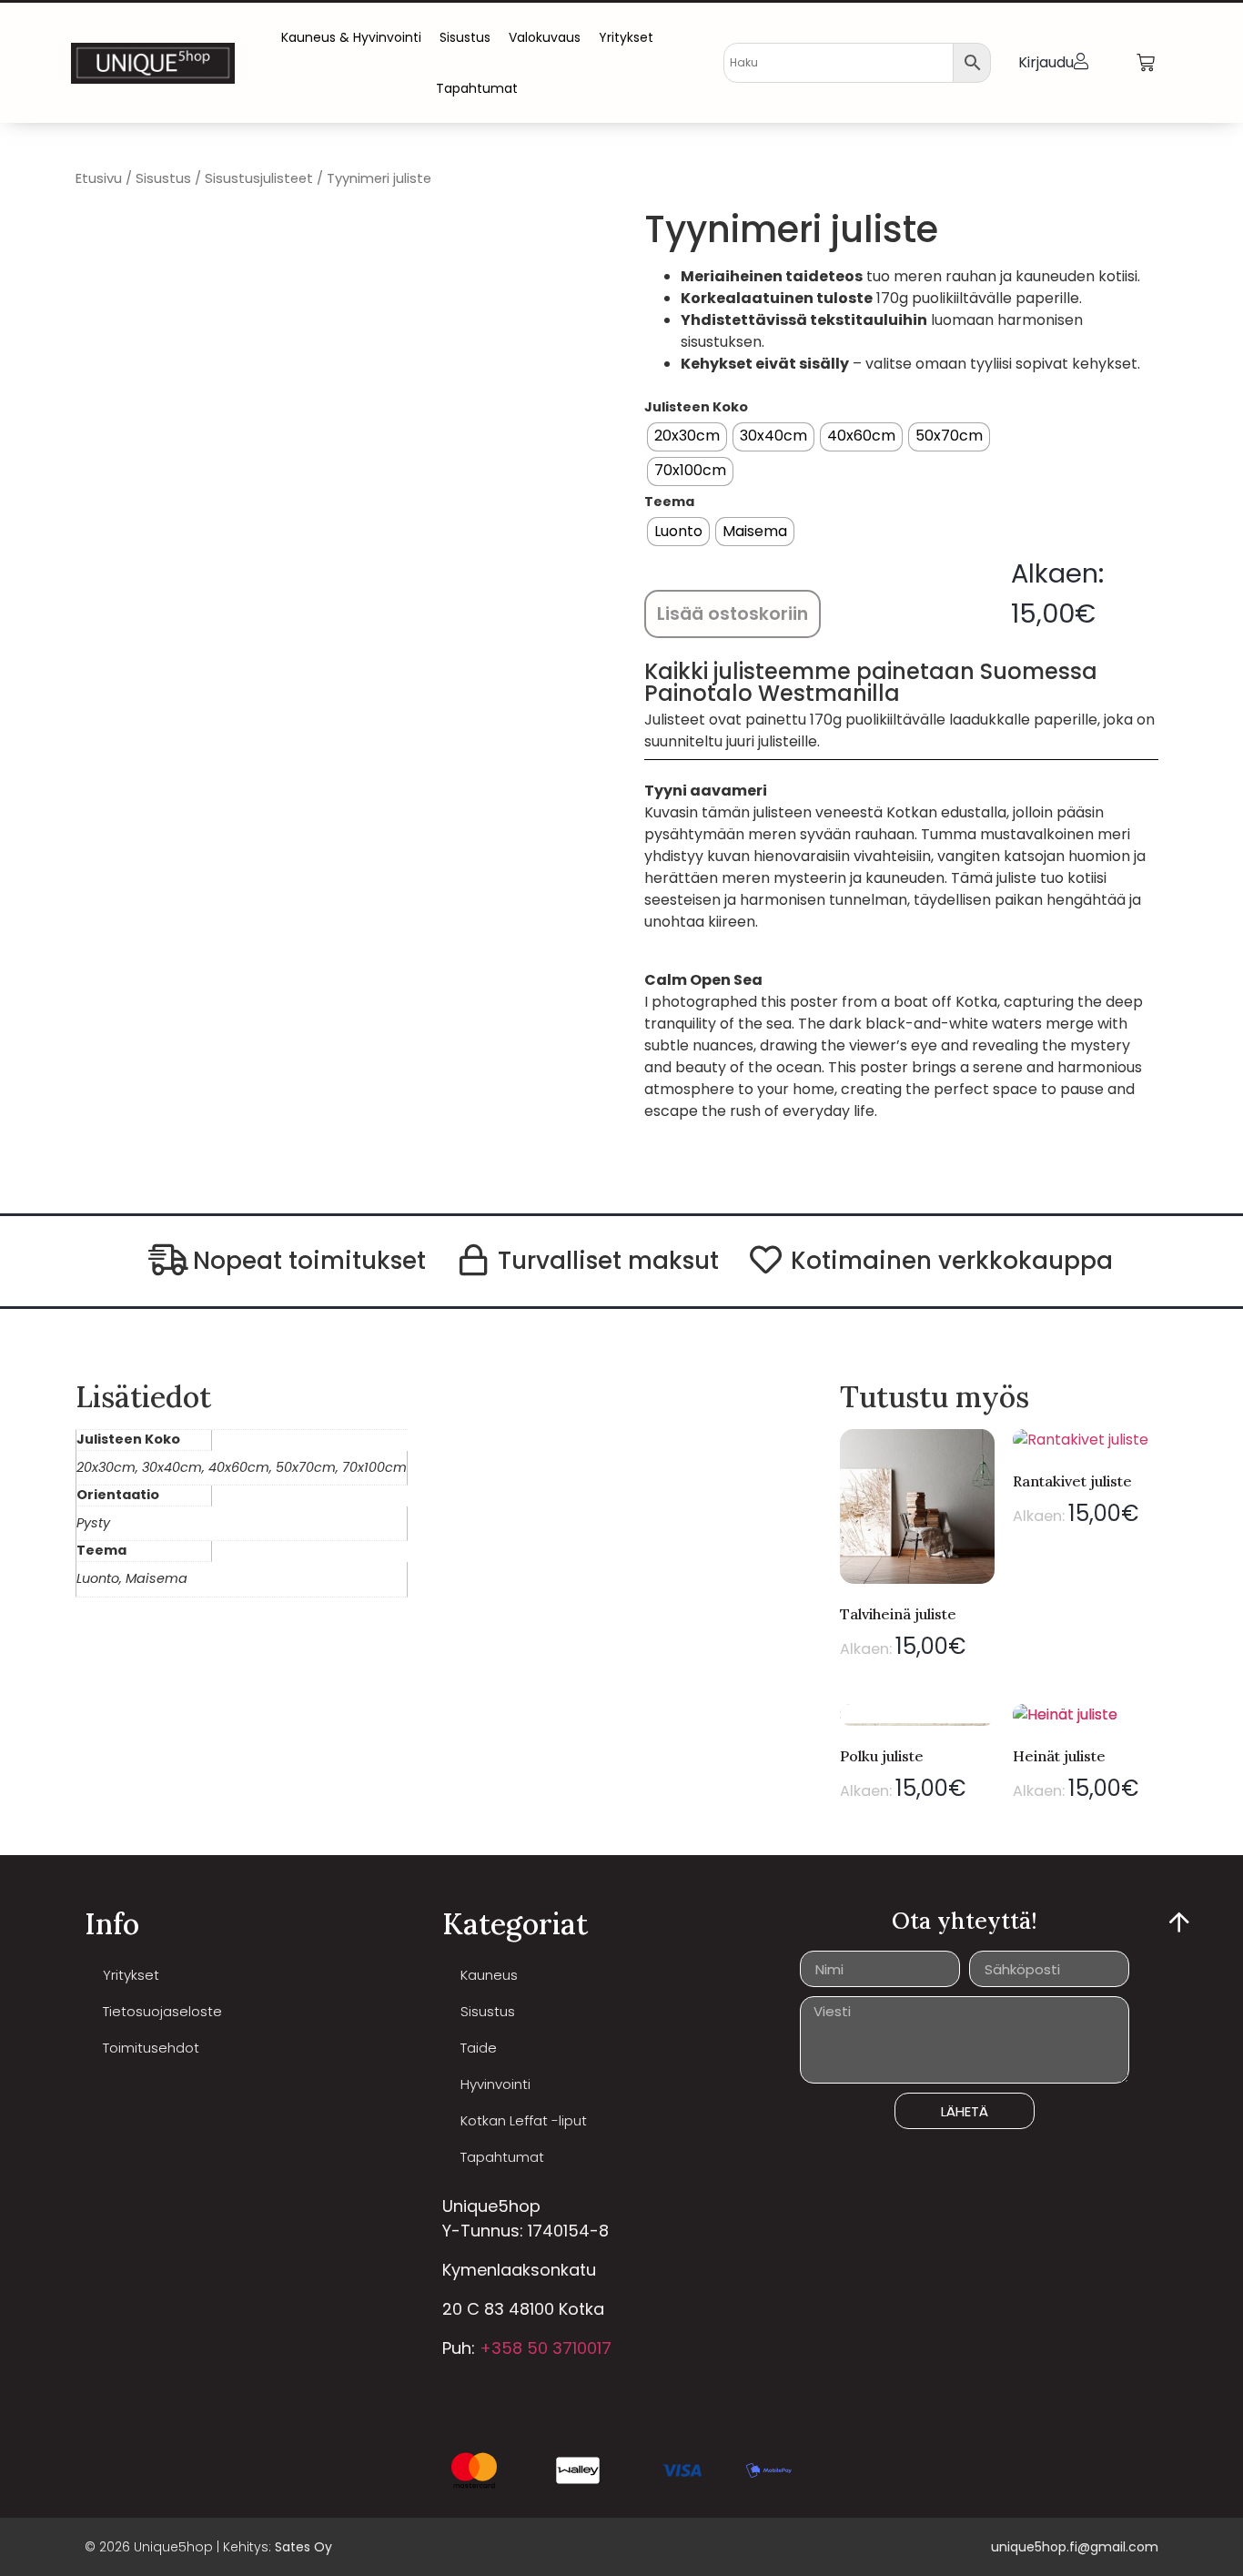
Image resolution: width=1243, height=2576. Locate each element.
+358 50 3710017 (546, 2348)
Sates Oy (303, 2547)
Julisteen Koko (696, 407)
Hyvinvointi (495, 2084)
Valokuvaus (545, 37)
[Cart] (1146, 63)
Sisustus (465, 37)
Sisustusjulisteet (259, 178)
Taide (479, 2048)
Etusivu (99, 178)
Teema (669, 502)
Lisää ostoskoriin (733, 614)
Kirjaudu (1046, 62)
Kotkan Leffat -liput (524, 2120)
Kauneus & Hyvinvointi (351, 37)
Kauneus (489, 1975)
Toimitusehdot (151, 2048)
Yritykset (626, 37)
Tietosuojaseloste (162, 2011)
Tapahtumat (477, 88)
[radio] (687, 437)
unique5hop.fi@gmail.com (1075, 2547)
